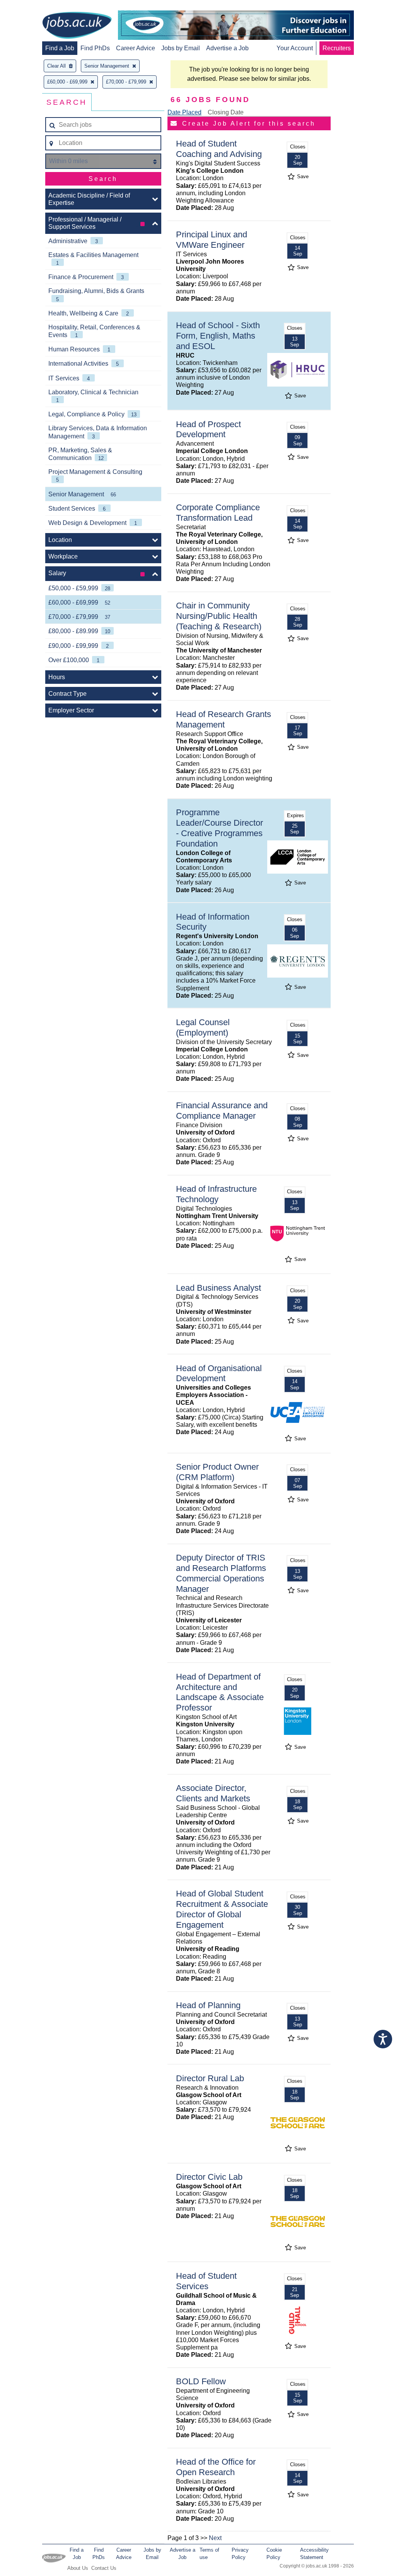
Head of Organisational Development (219, 1373)
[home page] (77, 26)
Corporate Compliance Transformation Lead (218, 513)
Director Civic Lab (209, 2177)
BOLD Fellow (201, 2381)
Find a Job (60, 48)
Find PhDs (95, 48)
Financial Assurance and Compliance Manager (222, 1111)
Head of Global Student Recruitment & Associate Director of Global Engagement (222, 1909)
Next (215, 2538)
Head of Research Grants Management (224, 719)
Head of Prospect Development (208, 429)
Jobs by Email (181, 48)
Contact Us (104, 2568)
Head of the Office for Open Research (216, 2467)
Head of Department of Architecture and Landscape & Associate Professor (220, 1692)
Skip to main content (31, 7)
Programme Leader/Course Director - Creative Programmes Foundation (219, 828)
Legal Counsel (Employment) (203, 1027)
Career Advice (136, 48)
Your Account (295, 48)
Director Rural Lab (210, 2078)
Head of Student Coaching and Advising (219, 149)
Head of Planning (208, 2005)
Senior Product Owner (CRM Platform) (217, 1472)
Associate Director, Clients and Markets (213, 1793)
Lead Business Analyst (218, 1288)
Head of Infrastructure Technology (216, 1194)
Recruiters (337, 48)
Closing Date (226, 112)
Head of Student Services (206, 2281)
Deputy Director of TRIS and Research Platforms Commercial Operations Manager (221, 1573)
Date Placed (184, 112)
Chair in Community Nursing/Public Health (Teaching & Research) (219, 616)
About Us (78, 2568)
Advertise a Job (227, 48)
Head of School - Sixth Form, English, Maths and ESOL (218, 336)
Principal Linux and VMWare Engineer (212, 240)
